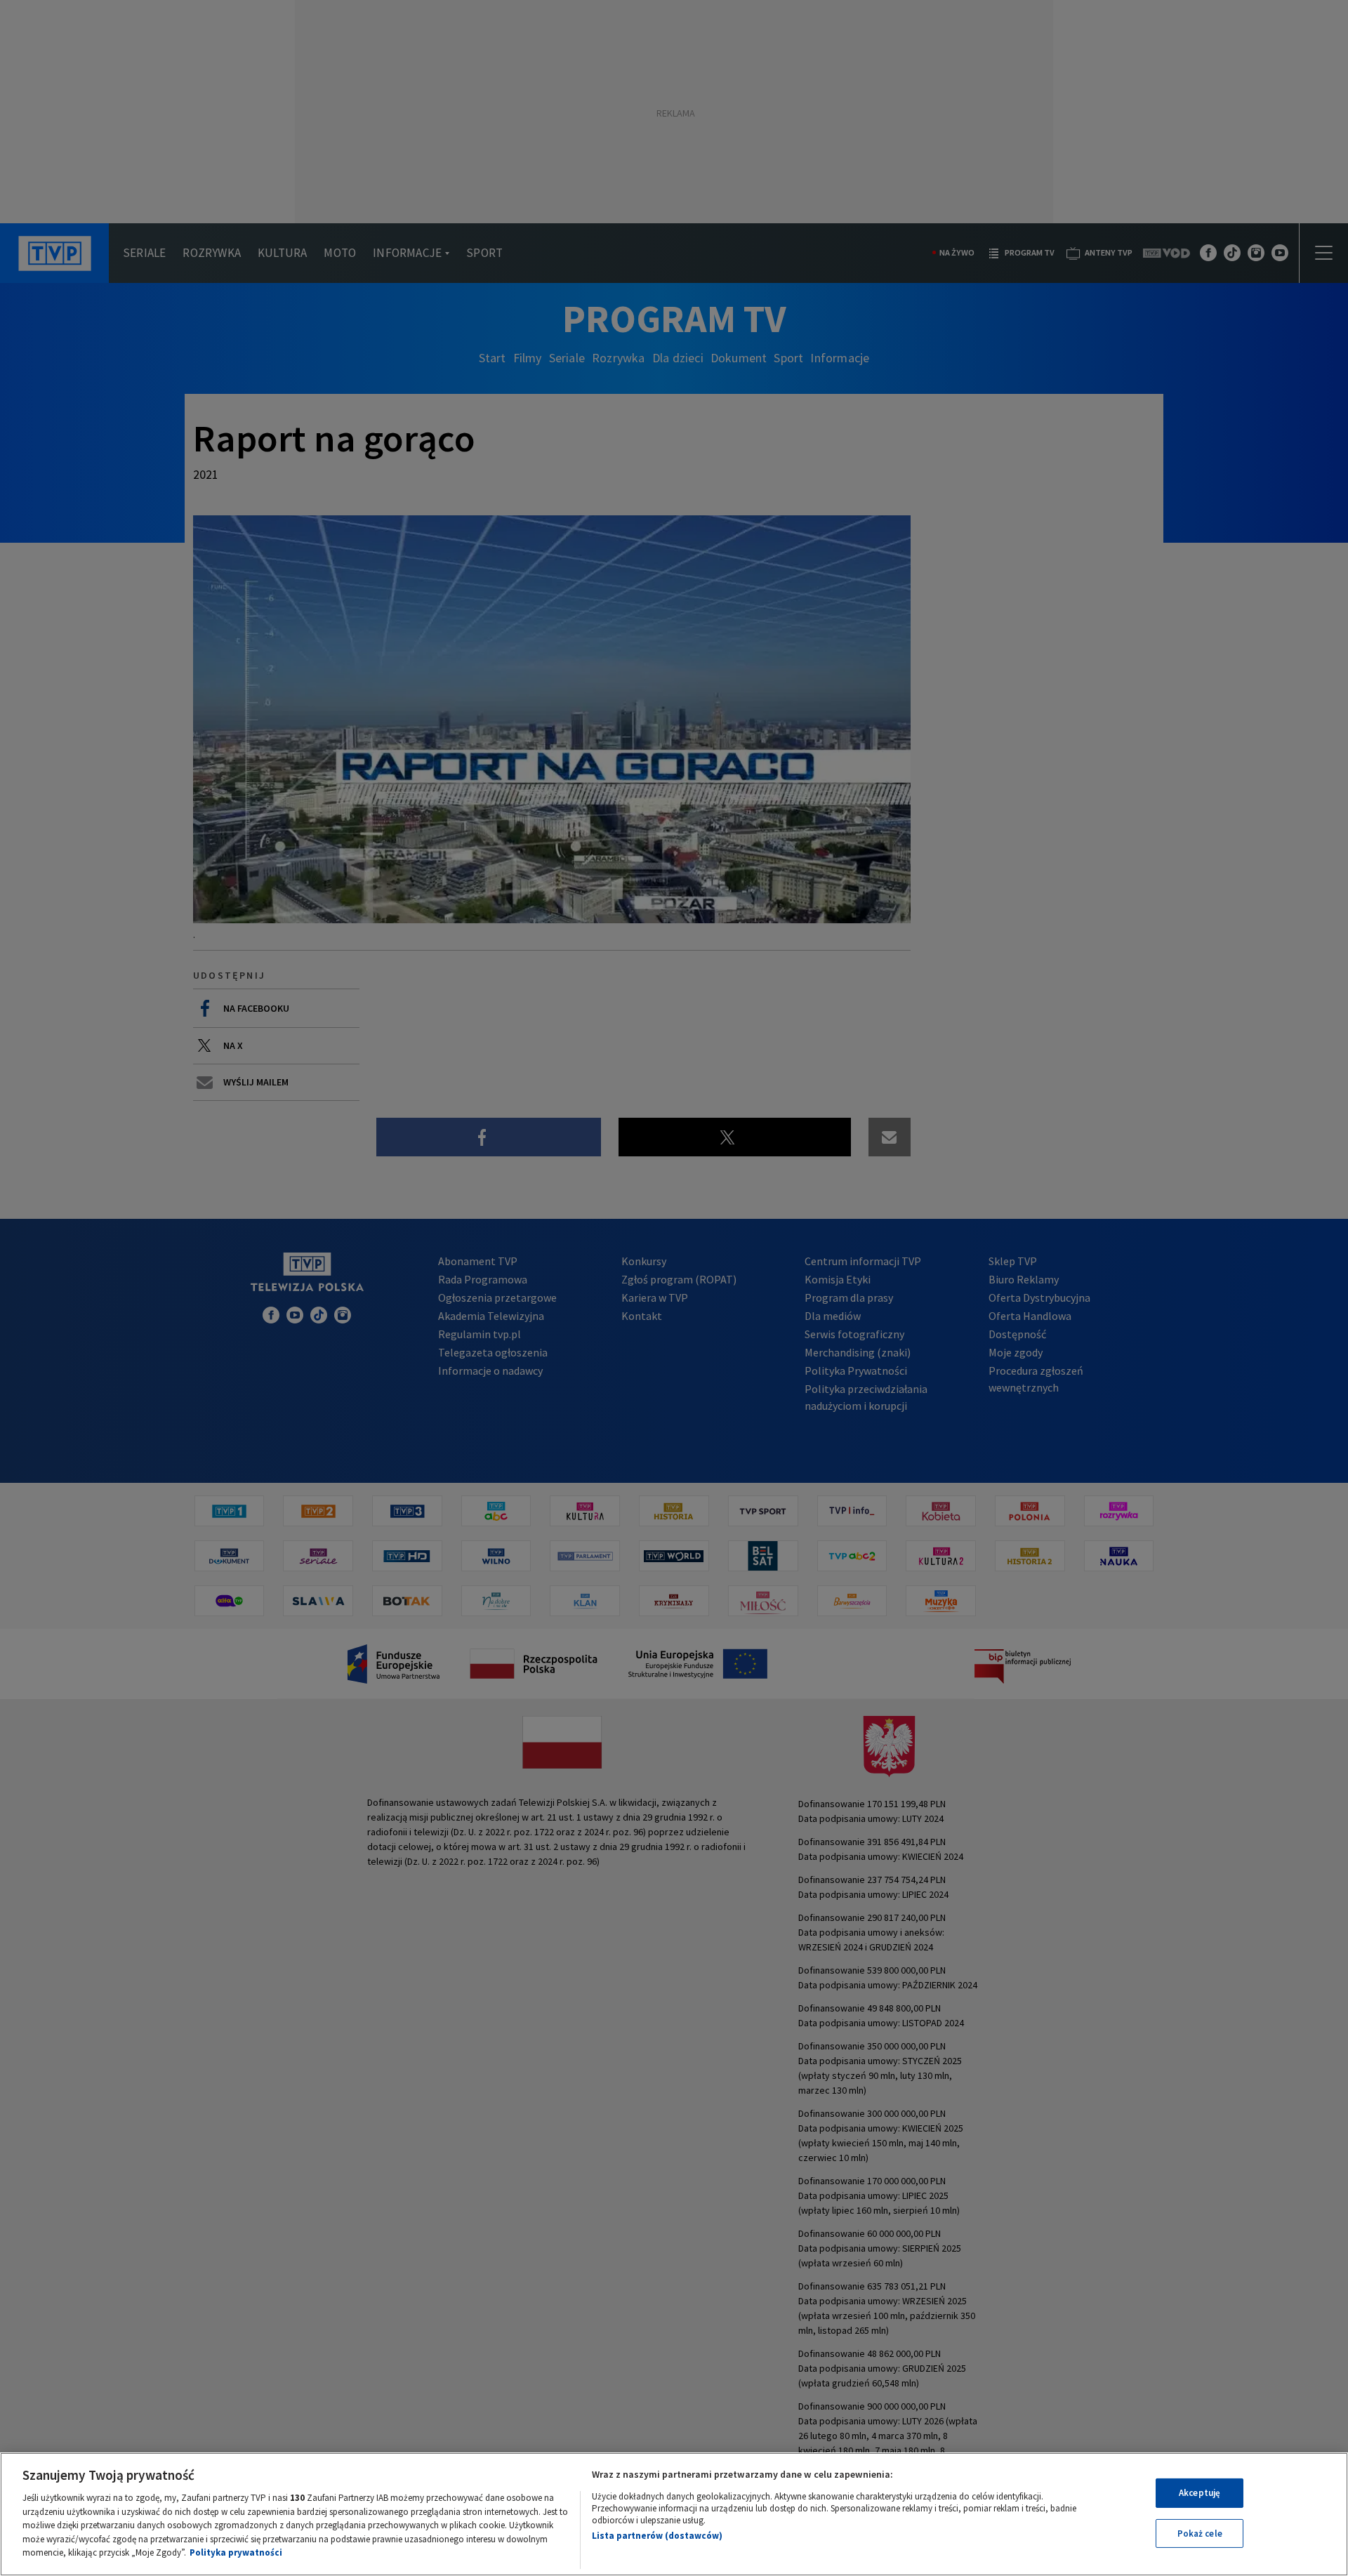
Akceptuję (1200, 2493)
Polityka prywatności (236, 2552)
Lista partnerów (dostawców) (657, 2536)
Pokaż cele (1200, 2534)
